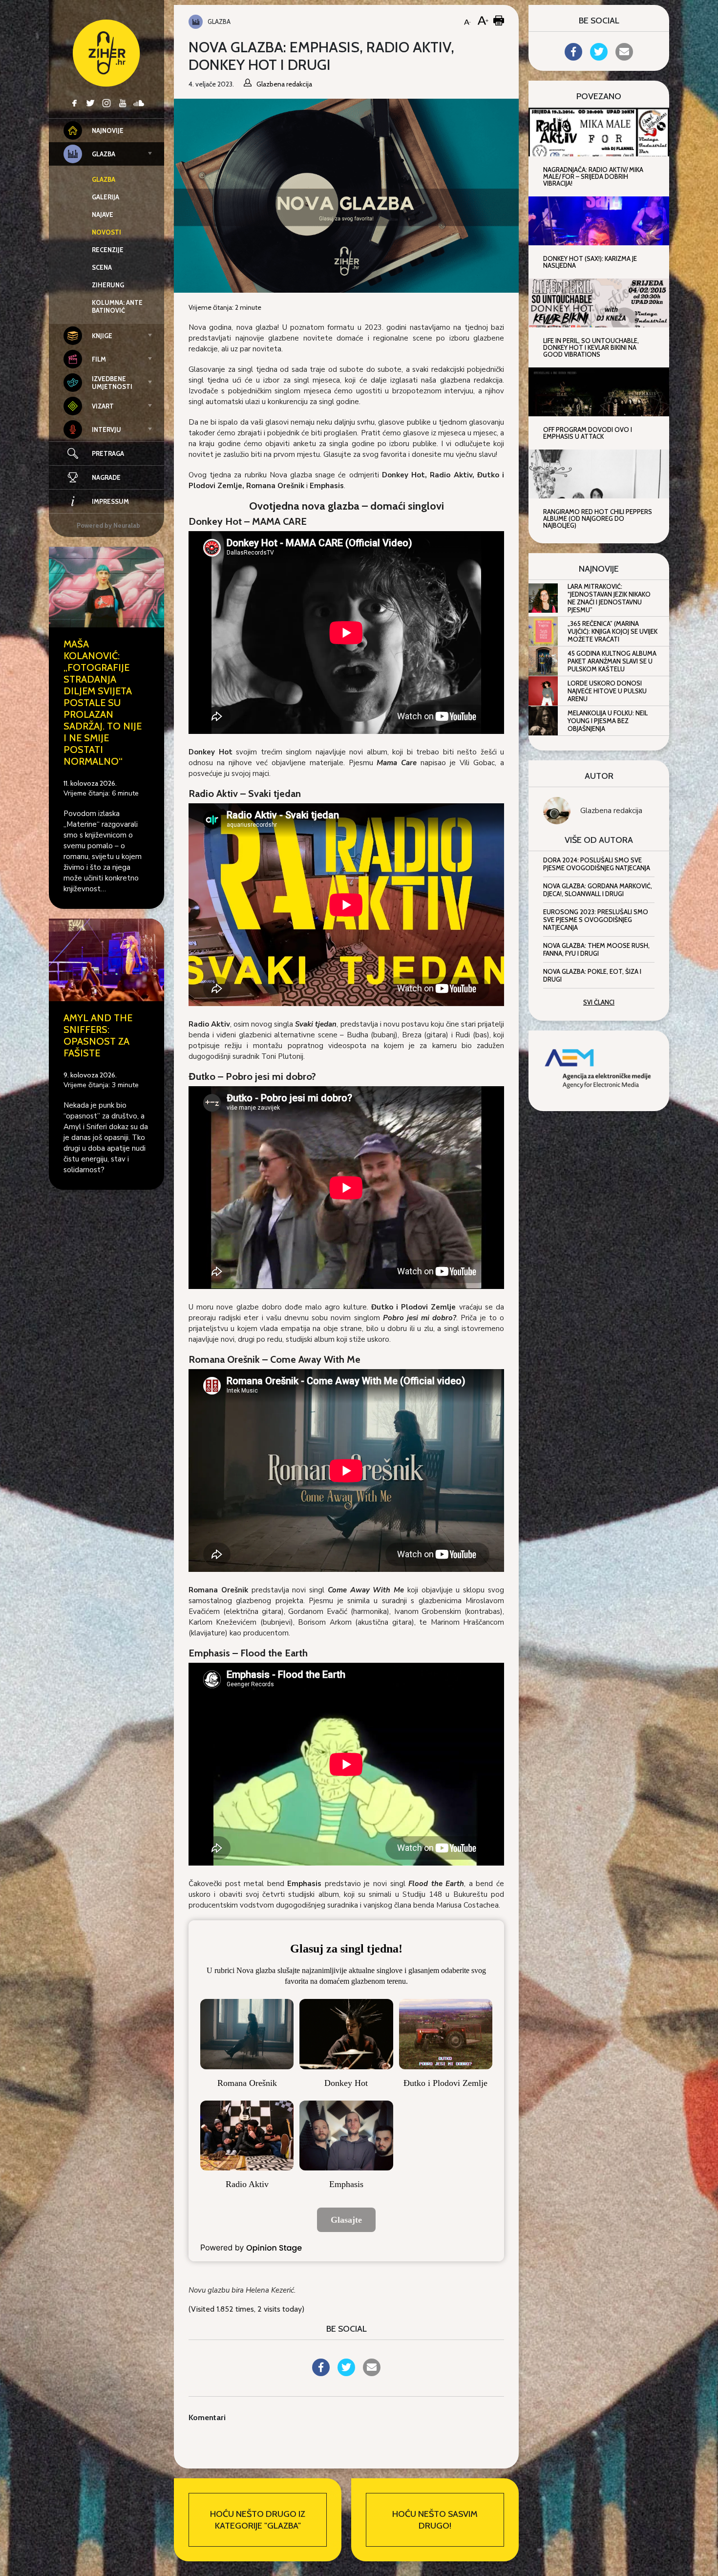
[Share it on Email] (372, 2373)
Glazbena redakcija (611, 811)
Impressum (110, 501)
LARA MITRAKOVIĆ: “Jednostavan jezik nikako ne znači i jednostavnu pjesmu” (609, 598)
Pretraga (108, 453)
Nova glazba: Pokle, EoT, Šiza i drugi (592, 975)
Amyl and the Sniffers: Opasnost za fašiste (98, 1035)
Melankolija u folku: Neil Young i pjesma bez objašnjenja (608, 721)
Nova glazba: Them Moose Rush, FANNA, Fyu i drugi (596, 949)
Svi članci (599, 1002)
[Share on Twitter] (346, 2373)
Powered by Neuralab (108, 525)
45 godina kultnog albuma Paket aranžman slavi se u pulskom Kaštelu (612, 661)
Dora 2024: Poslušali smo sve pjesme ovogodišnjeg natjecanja (597, 864)
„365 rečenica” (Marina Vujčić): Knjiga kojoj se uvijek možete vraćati (612, 631)
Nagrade (106, 477)
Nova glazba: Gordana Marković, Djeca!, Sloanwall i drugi (598, 890)
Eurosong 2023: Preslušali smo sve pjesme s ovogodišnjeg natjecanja (596, 920)
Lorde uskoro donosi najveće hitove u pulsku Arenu (607, 691)
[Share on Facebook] (321, 2373)
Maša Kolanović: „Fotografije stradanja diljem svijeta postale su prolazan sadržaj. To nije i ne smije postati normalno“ (103, 703)
